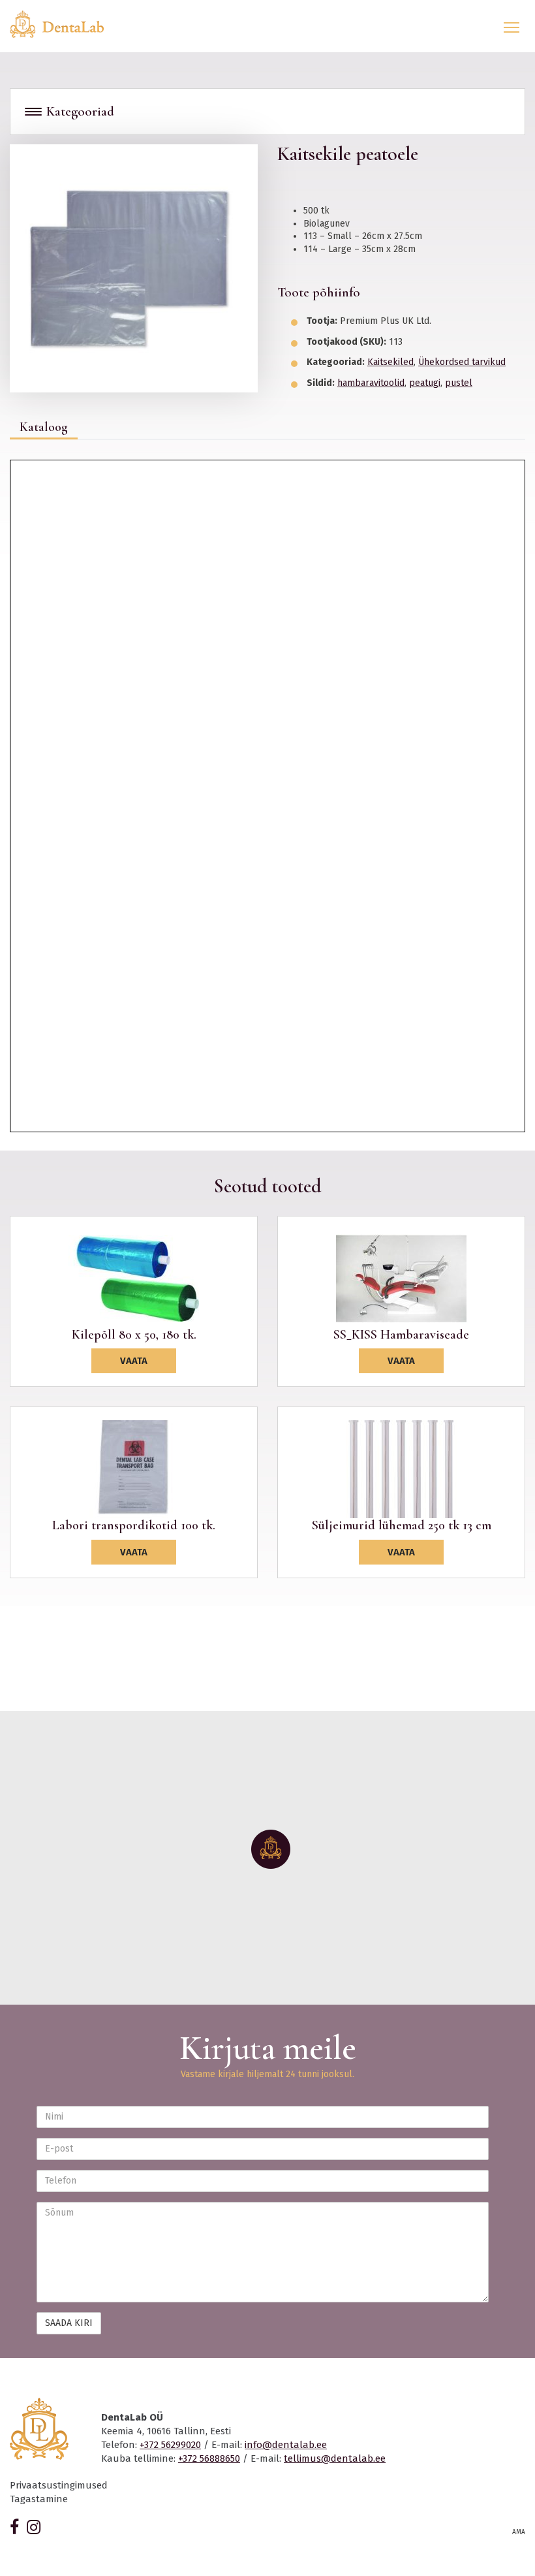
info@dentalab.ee (286, 2445)
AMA (519, 2532)
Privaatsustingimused (59, 2485)
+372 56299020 (170, 2445)
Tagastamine (39, 2499)
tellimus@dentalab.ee (335, 2458)
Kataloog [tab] (44, 427)
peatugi (425, 383)
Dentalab (65, 24)
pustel (459, 383)
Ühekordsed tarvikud (462, 362)
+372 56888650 (209, 2458)
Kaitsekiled (390, 362)
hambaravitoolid (371, 383)
